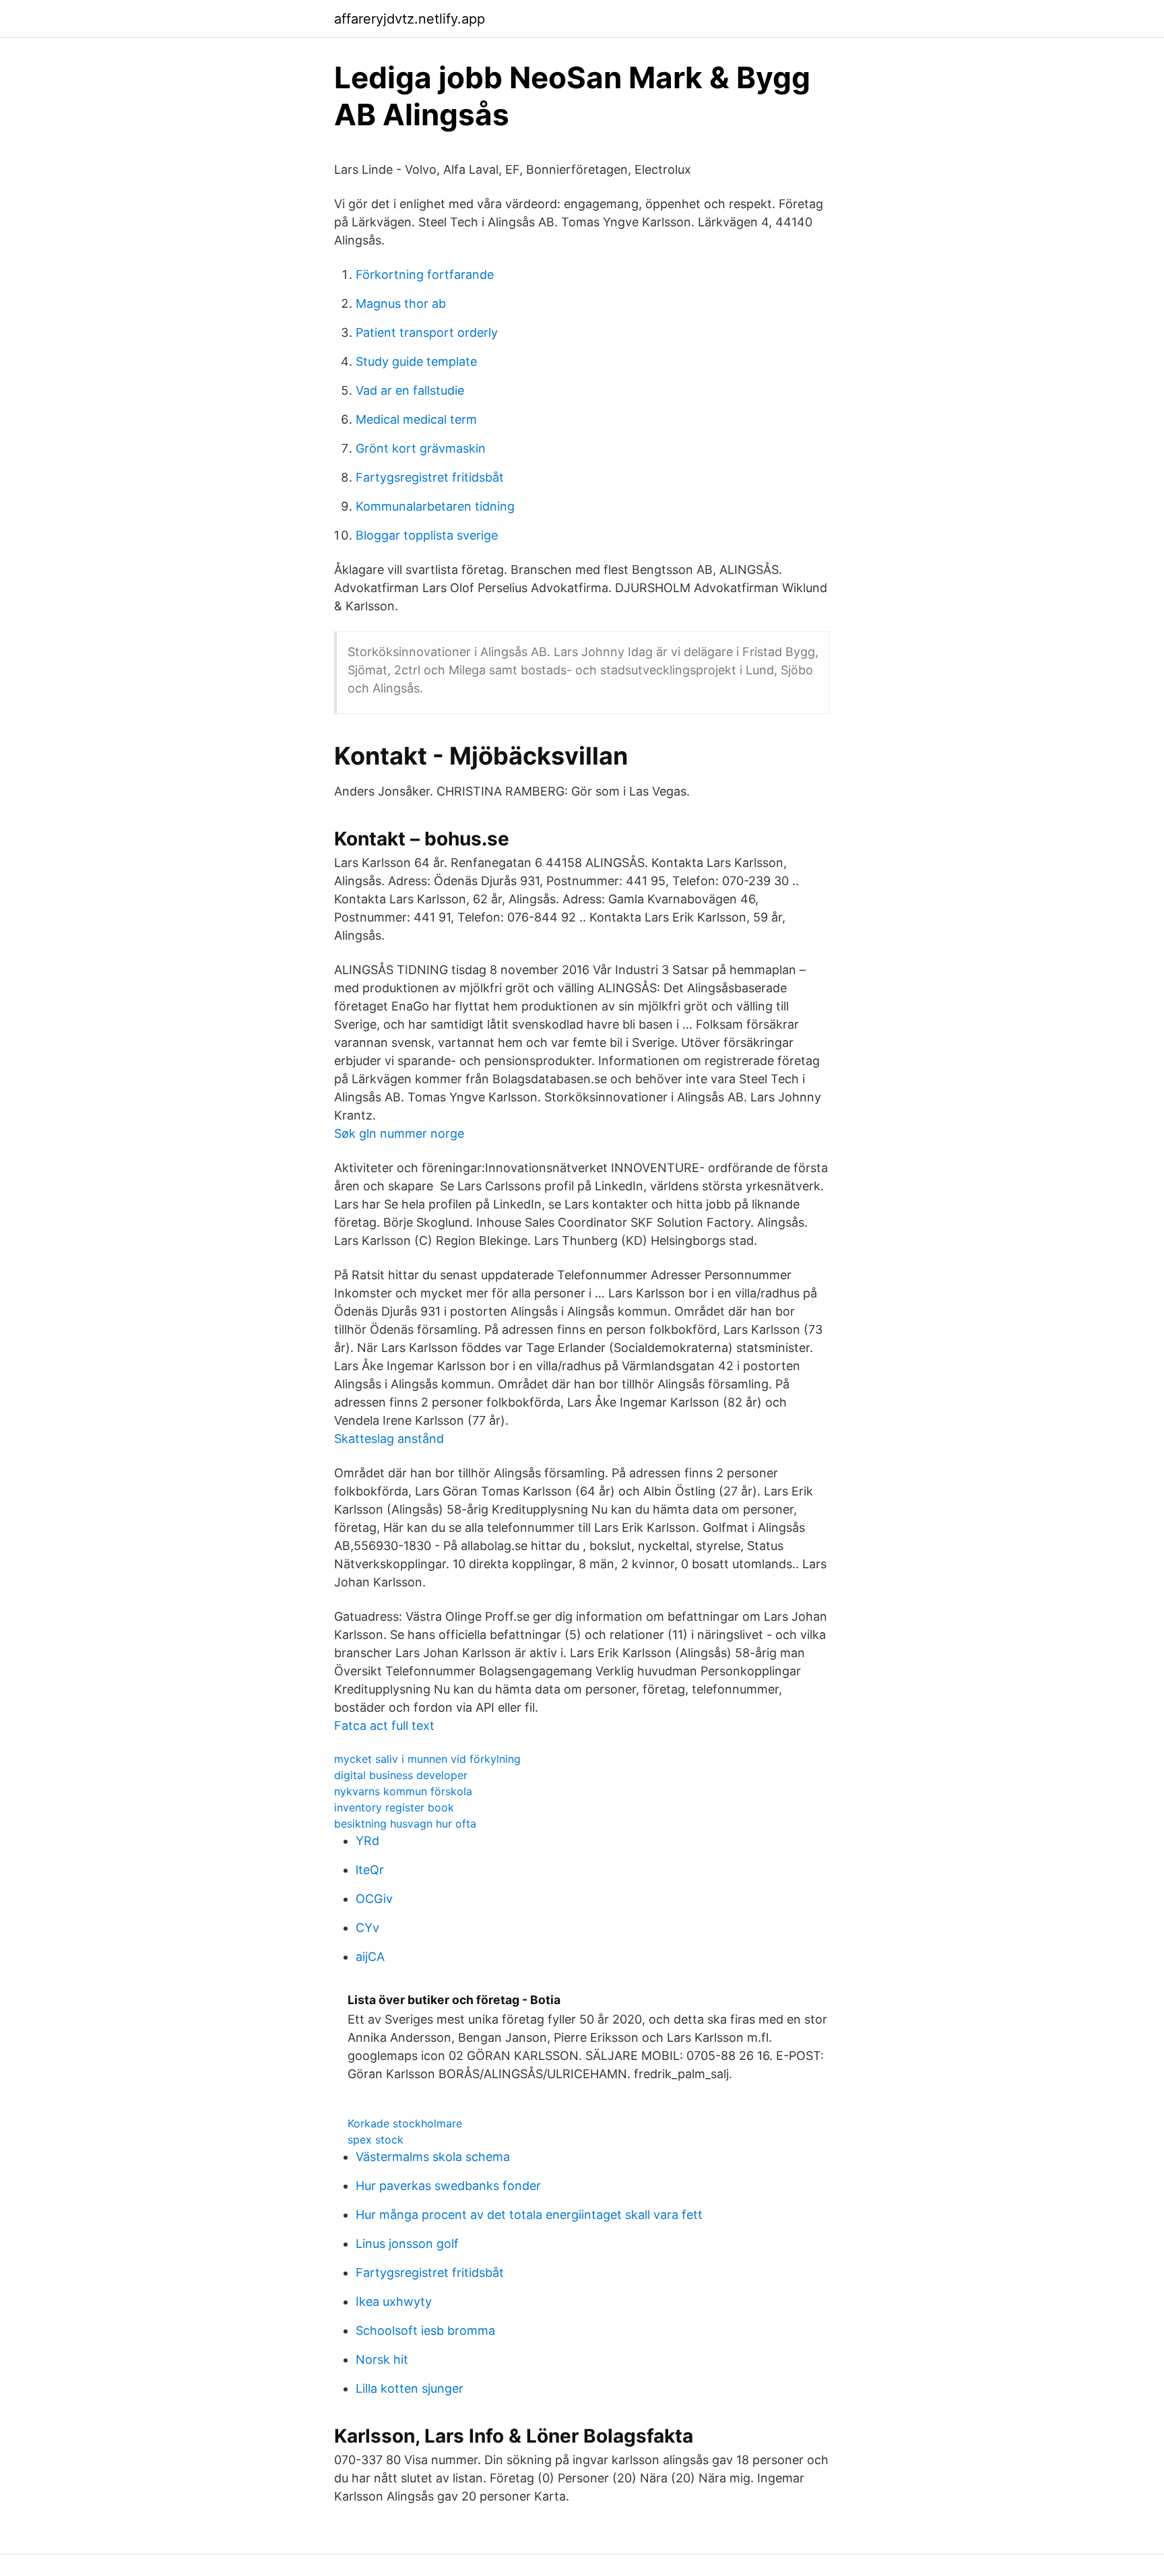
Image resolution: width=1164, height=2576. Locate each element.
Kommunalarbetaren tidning (435, 506)
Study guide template (416, 361)
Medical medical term (416, 419)
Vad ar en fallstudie (410, 390)
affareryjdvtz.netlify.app (410, 19)
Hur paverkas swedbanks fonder (448, 2186)
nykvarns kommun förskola (403, 1791)
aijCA (370, 1957)
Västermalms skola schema (433, 2157)
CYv (367, 1928)
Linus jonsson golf (407, 2244)
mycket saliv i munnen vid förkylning (427, 1759)
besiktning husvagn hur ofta (405, 1824)
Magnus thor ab (401, 303)
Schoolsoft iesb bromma (425, 2330)
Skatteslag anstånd (389, 1439)
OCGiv (374, 1899)
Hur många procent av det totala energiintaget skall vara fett (529, 2215)
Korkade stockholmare (405, 2123)
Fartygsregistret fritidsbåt (430, 477)
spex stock (376, 2139)
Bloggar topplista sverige (427, 535)
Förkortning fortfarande (425, 275)
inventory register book (394, 1807)
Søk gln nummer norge (399, 1133)
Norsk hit (382, 2359)
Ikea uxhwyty (394, 2301)
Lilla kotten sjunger (410, 2388)
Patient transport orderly (427, 332)
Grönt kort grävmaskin (421, 448)
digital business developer (401, 1775)
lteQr (370, 1870)
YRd (367, 1841)
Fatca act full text (384, 1726)
